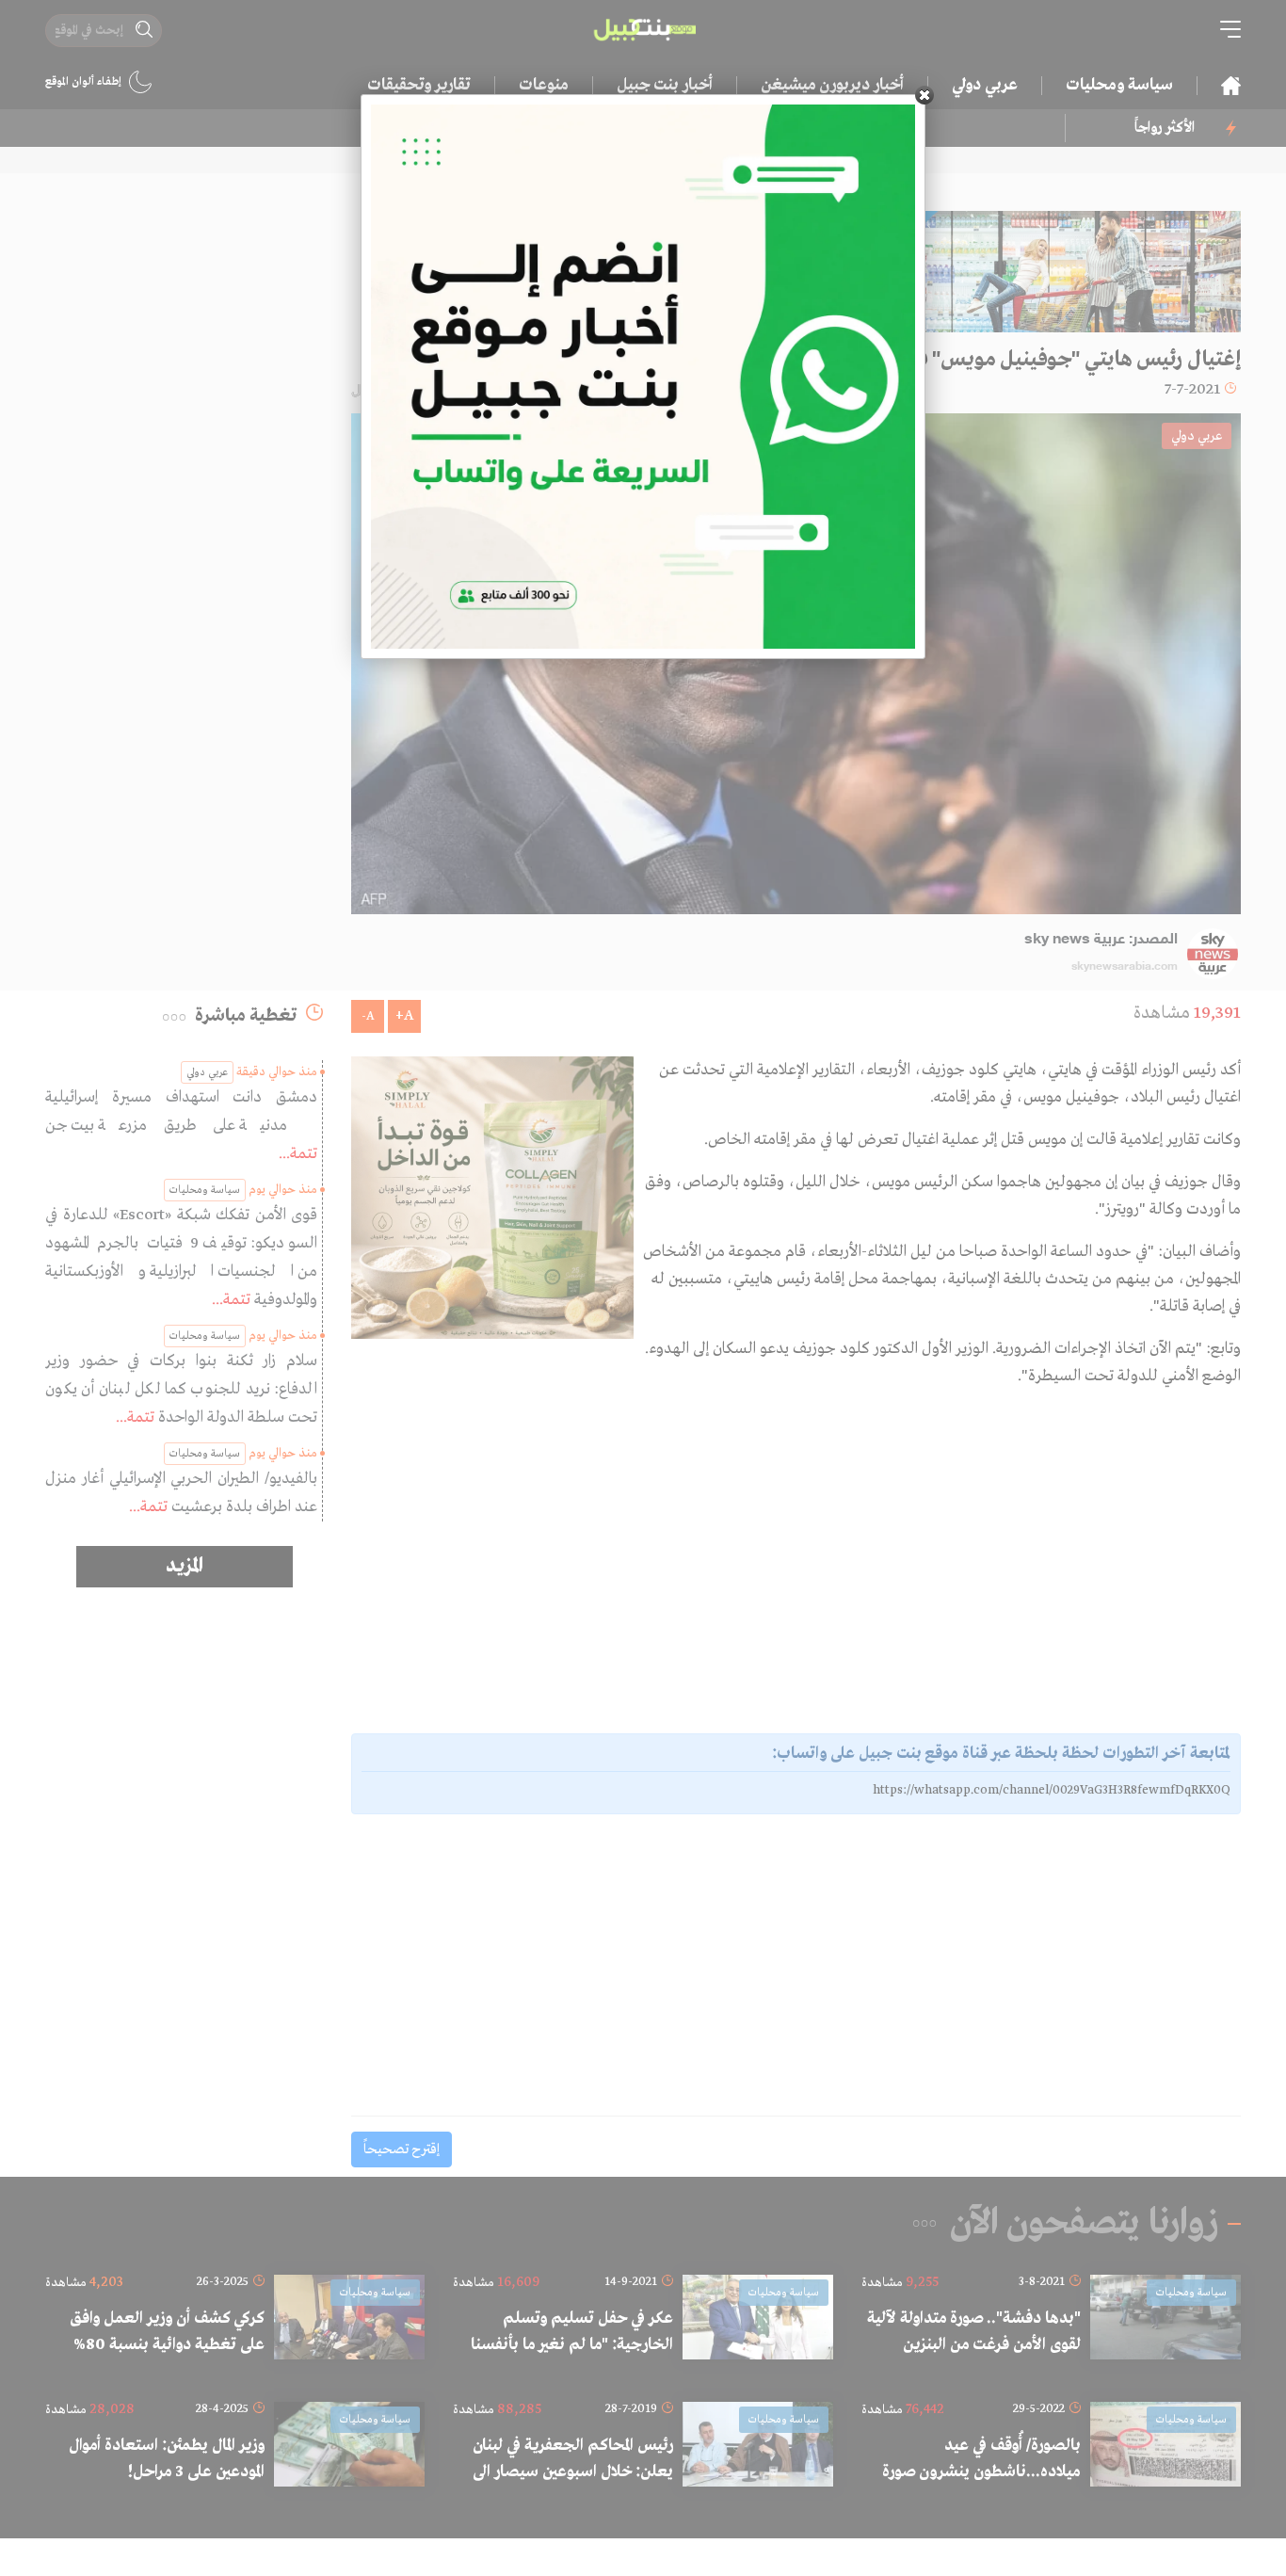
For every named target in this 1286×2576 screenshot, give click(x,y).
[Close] (924, 95)
